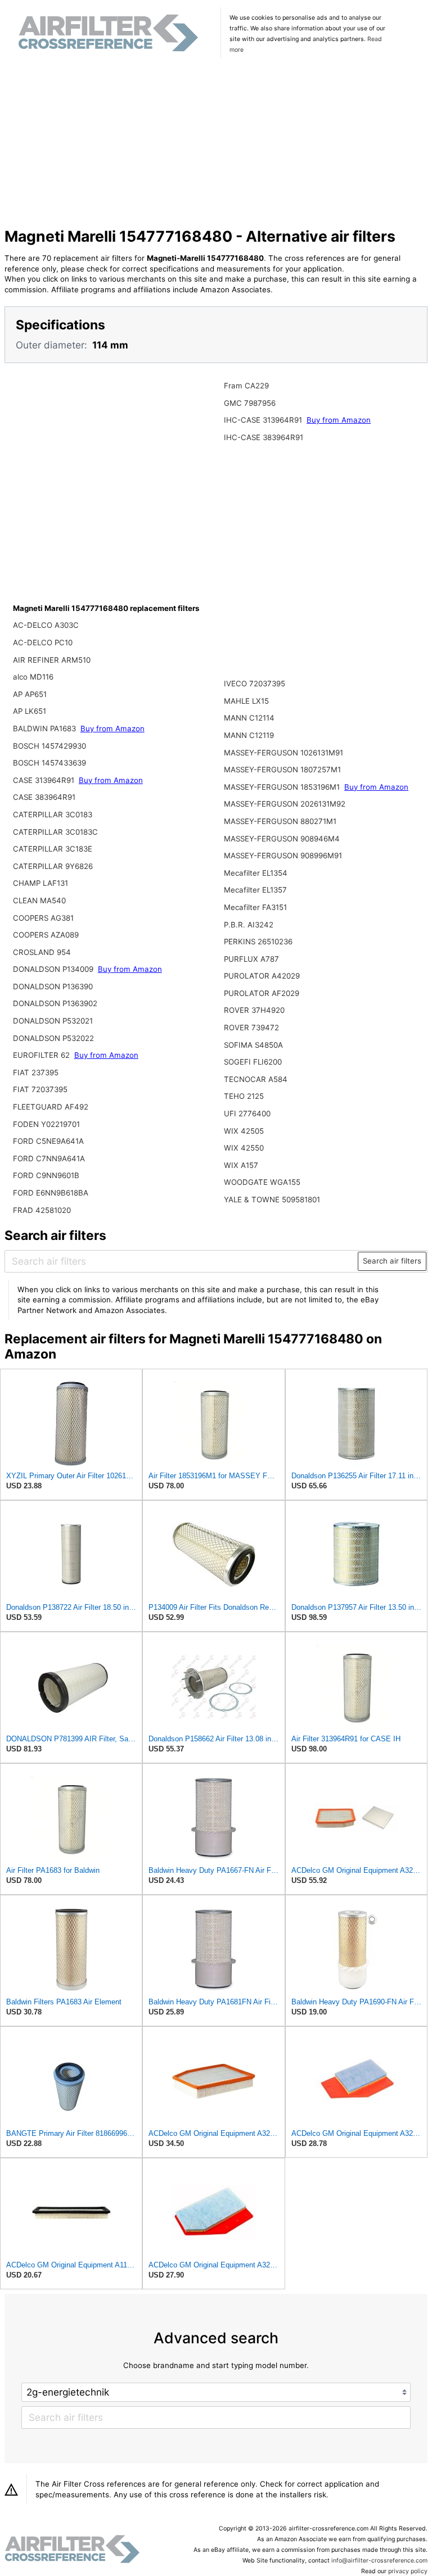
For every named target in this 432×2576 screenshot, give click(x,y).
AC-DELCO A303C (46, 625)
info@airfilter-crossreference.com (379, 2561)
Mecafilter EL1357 (255, 890)
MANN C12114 (249, 718)
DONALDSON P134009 (54, 969)
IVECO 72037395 (255, 683)
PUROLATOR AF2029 (262, 993)
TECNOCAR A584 (256, 1079)
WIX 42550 (244, 1148)
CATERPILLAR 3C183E (53, 849)
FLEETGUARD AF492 (51, 1107)
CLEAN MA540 (39, 900)
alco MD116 (33, 677)
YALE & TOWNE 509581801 (272, 1199)
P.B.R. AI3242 (249, 925)
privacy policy (408, 2571)
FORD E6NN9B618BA (51, 1193)
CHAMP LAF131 (40, 883)
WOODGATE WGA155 (262, 1182)
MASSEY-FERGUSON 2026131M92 (285, 804)
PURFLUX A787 (251, 959)
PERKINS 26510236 (258, 941)
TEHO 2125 (244, 1096)
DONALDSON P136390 (53, 986)
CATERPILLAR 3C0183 (53, 814)
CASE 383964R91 (44, 797)
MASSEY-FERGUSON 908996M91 (283, 855)
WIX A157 (241, 1165)
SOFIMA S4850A (253, 1045)
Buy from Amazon (112, 728)
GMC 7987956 (250, 403)
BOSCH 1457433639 (49, 763)
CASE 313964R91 (45, 780)
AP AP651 (30, 694)
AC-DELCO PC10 (43, 642)
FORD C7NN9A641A (49, 1158)
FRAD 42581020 (42, 1210)
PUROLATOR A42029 (262, 976)
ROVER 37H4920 (254, 1010)
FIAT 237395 (36, 1072)
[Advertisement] (216, 144)
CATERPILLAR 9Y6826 (53, 866)
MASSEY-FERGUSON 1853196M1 (283, 787)
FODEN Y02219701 (46, 1124)
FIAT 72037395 (40, 1089)
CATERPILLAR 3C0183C (55, 832)
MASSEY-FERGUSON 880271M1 (280, 821)
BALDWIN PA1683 (46, 728)
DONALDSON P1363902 (55, 1003)
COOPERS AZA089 (46, 935)
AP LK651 (30, 711)
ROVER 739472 (251, 1027)
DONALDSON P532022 (53, 1038)
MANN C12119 (249, 735)
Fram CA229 (246, 386)
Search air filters (392, 1261)
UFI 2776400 (247, 1113)
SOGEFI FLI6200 (253, 1062)
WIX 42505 (244, 1131)
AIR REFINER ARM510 (52, 660)
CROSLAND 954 (42, 952)
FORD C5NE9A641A (48, 1141)
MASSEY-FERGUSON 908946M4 (282, 839)
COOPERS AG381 (43, 918)
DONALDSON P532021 (53, 1021)
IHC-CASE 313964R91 (264, 420)
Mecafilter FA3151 (255, 907)
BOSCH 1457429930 (49, 746)
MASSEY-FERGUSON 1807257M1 (282, 769)
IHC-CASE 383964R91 (264, 437)
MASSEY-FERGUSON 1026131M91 (283, 753)
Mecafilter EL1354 (256, 873)
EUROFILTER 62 (42, 1055)
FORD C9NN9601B (46, 1175)
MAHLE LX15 (246, 701)
